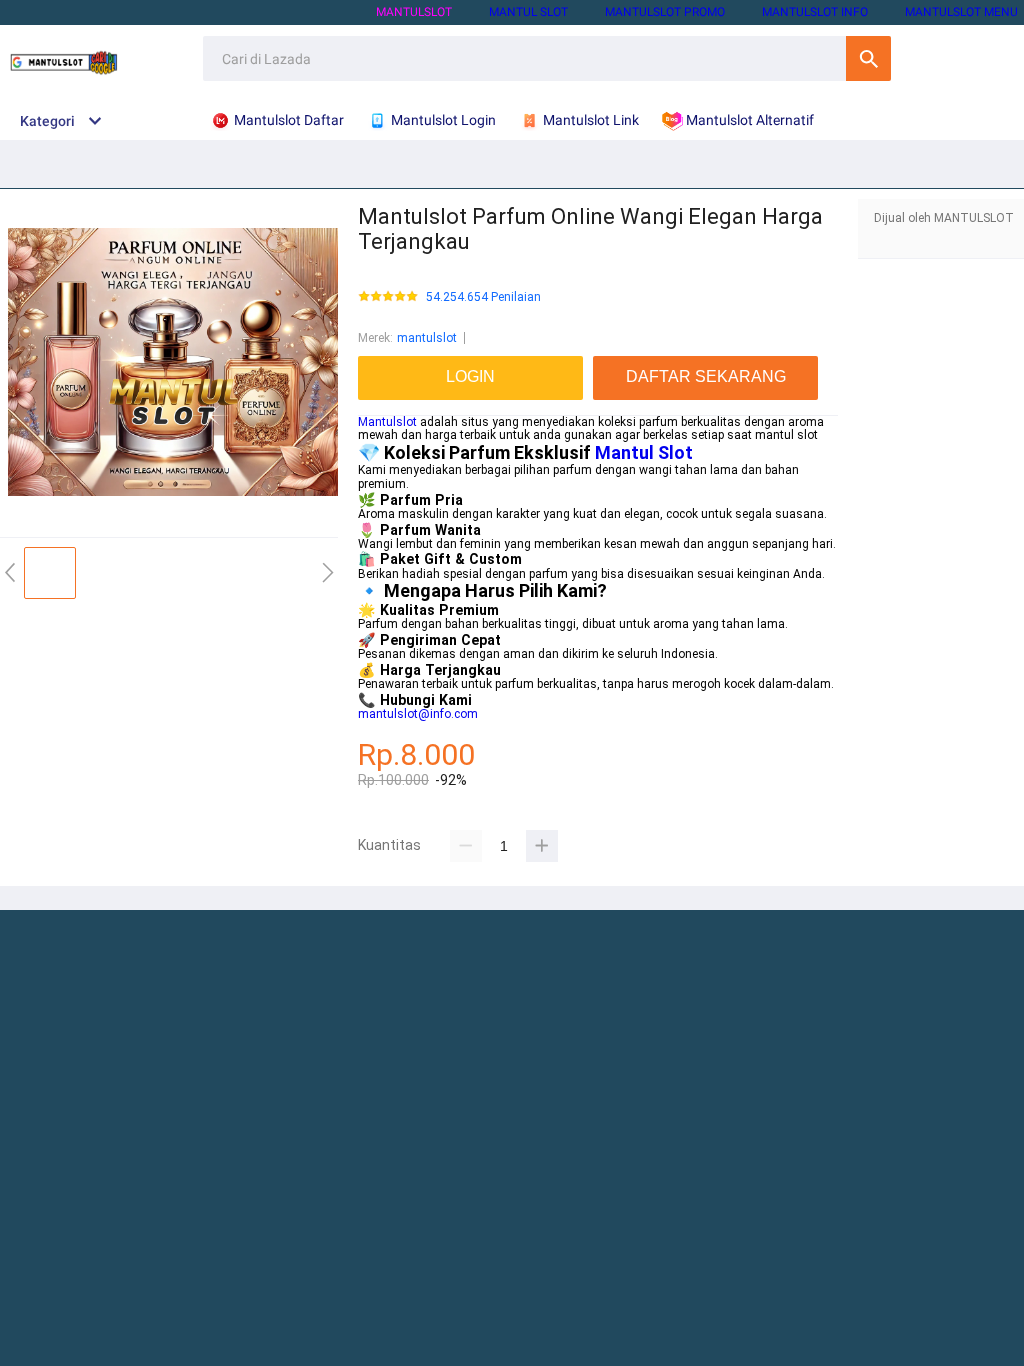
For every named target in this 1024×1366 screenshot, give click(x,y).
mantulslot (427, 338)
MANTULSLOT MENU (961, 12)
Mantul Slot (644, 452)
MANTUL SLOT (528, 12)
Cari (868, 58)
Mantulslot (387, 422)
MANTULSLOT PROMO (665, 12)
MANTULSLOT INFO (815, 12)
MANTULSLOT (414, 12)
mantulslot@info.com (418, 714)
